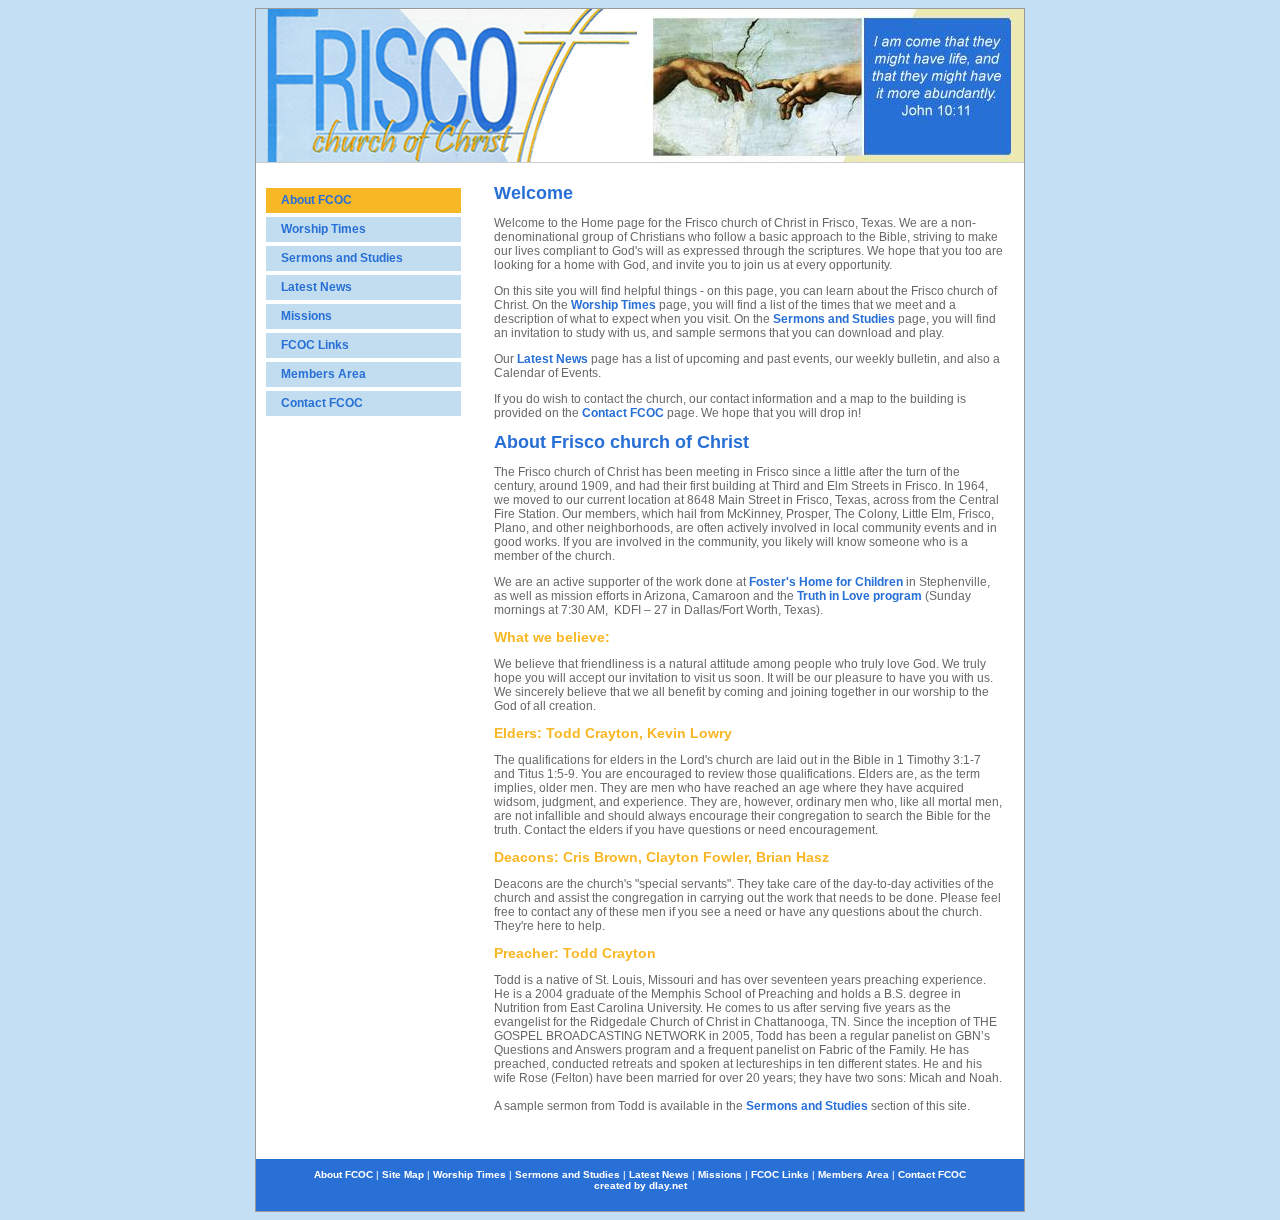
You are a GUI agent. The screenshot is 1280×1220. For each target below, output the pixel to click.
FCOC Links (315, 345)
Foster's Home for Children (826, 582)
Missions (306, 316)
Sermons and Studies (342, 258)
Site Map (403, 1174)
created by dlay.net (640, 1185)
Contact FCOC (322, 403)
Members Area (323, 374)
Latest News (316, 287)
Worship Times (323, 229)
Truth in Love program (858, 596)
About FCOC (316, 200)
